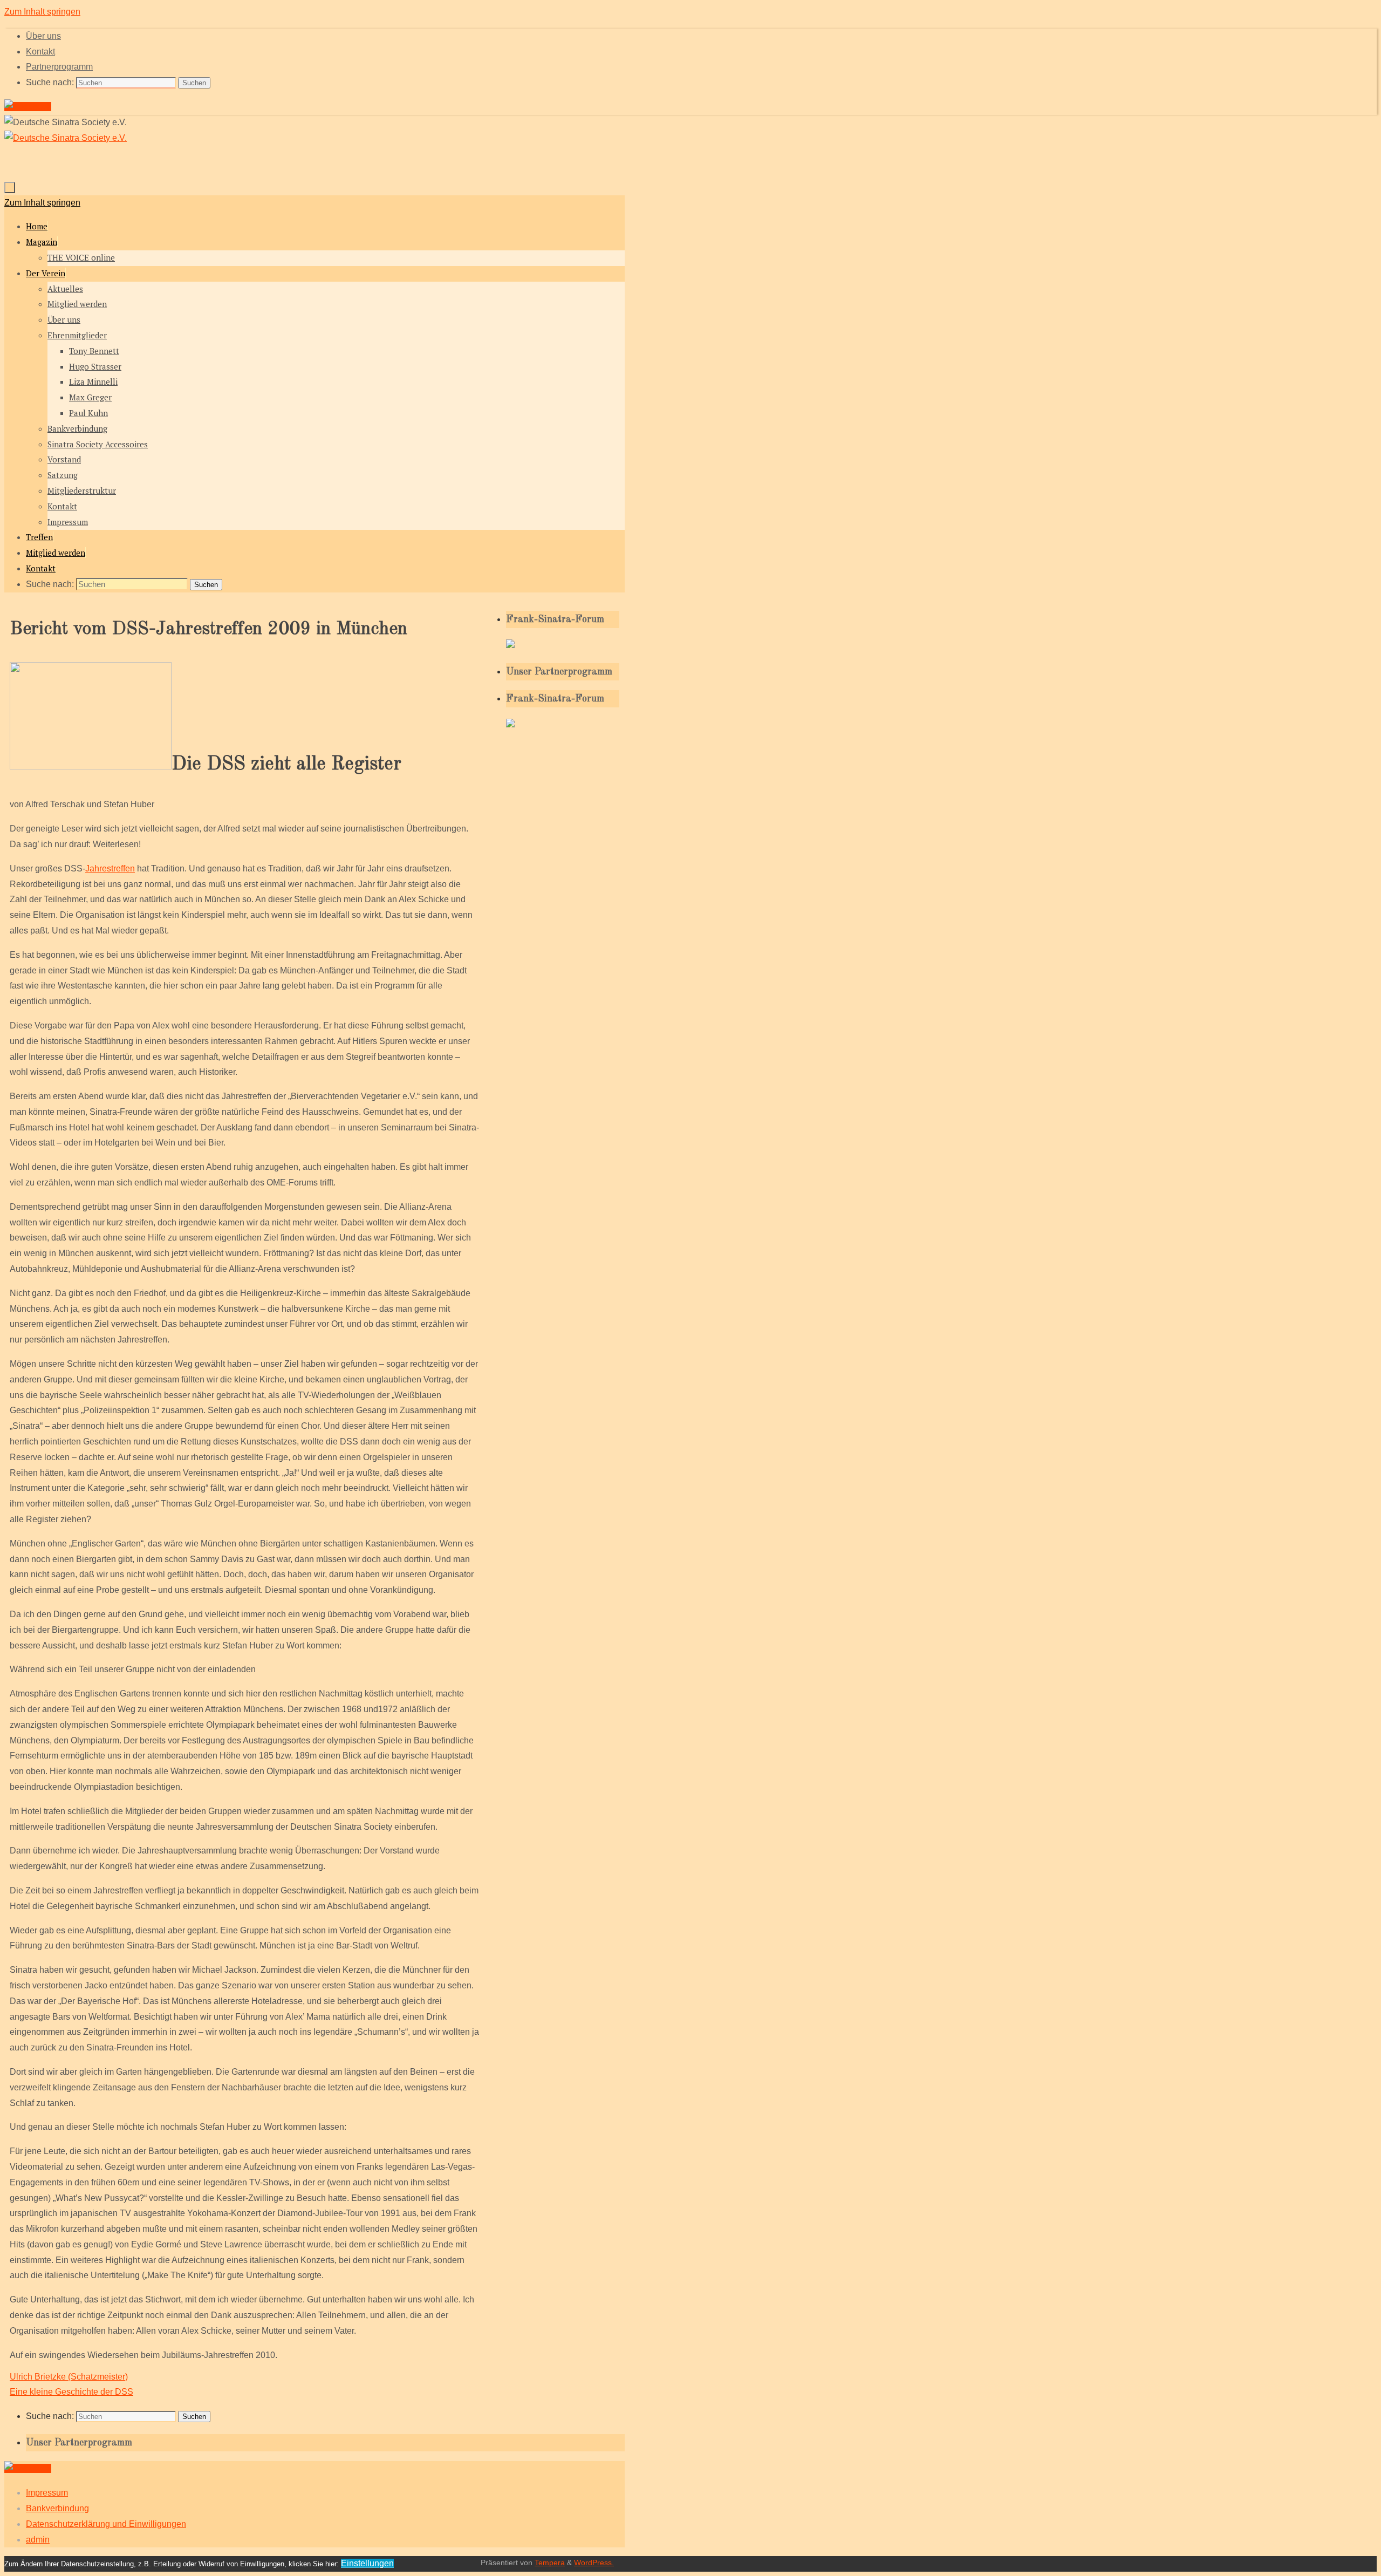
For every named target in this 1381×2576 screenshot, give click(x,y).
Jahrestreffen (110, 868)
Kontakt (40, 52)
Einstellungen (367, 2563)
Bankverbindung (57, 2508)
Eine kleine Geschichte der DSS (71, 2392)
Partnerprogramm (59, 67)
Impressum (47, 2493)
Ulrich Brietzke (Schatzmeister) (69, 2377)
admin (38, 2540)
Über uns (43, 36)
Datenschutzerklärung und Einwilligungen (106, 2524)
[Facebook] (28, 107)
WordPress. (594, 2563)
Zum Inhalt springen (42, 12)
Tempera (550, 2563)
